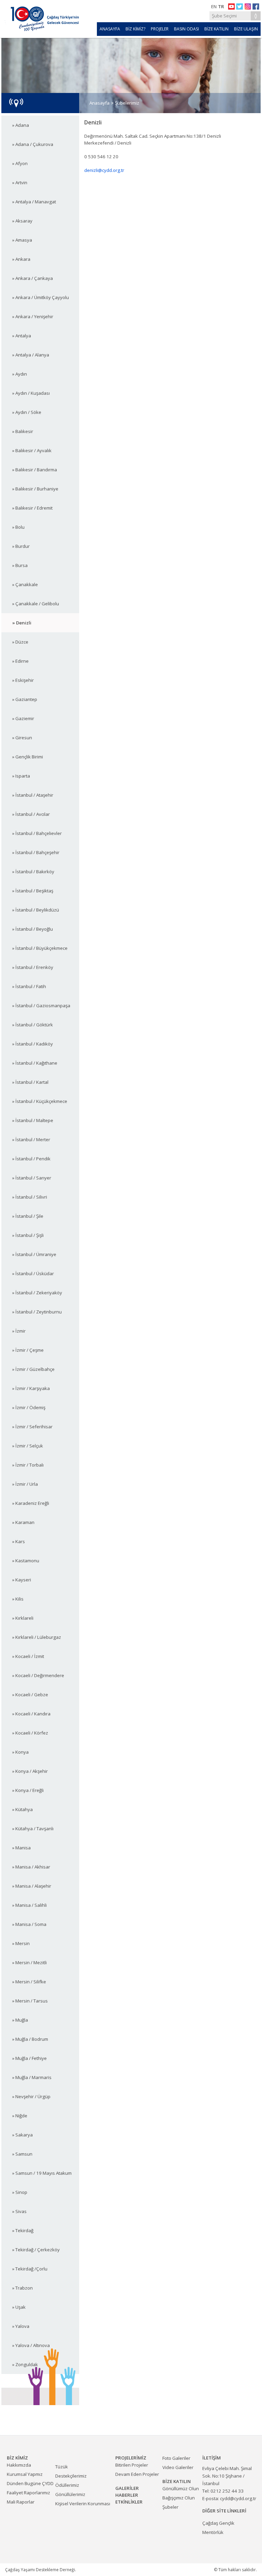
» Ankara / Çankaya (33, 278)
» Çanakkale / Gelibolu (36, 604)
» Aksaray (22, 221)
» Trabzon (23, 2288)
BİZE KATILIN (216, 29)
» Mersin (21, 1943)
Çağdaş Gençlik (218, 2523)
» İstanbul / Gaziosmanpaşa (41, 1006)
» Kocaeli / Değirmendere (38, 1675)
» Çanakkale (25, 584)
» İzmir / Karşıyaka (31, 1388)
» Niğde (20, 2116)
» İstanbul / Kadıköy (33, 1044)
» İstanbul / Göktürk (33, 1025)
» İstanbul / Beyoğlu (33, 929)
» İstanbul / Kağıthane (35, 1063)
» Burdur (21, 546)
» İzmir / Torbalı (28, 1465)
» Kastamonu (26, 1561)
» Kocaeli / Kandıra (31, 1714)
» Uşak (19, 2307)
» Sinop (20, 2192)
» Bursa (20, 565)
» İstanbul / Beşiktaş (33, 891)
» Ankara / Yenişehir (33, 316)
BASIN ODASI (186, 29)
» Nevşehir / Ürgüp (31, 2096)
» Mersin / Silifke (29, 1982)
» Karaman (23, 1522)
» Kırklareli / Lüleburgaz (37, 1637)
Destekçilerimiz (71, 2476)
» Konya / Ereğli (28, 1790)
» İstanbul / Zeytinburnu (37, 1312)
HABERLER (127, 2495)
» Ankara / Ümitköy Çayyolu (41, 297)
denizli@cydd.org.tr (104, 170)
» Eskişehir (23, 680)
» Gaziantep (25, 699)
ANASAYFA (110, 29)
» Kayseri (22, 1580)
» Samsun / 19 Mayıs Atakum (42, 2173)
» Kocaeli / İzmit (28, 1656)
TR (221, 6)
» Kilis (18, 1599)
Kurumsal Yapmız (25, 2474)
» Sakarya (23, 2135)
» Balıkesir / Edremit (32, 508)
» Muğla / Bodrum (30, 2039)
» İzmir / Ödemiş (29, 1407)
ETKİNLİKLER (129, 2502)
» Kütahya (23, 1809)
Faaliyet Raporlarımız (28, 2493)
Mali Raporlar (21, 2502)
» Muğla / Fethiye (30, 2058)
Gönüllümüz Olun (181, 2489)
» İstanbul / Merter (31, 1139)
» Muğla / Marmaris (32, 2077)
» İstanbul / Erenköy (33, 967)
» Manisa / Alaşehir (32, 1886)
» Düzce (20, 642)
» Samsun (22, 2154)
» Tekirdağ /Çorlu (30, 2269)
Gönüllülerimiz (70, 2494)
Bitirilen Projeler (132, 2465)
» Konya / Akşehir (30, 1771)
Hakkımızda (19, 2465)
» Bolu (18, 527)
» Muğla (20, 2020)
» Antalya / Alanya (31, 355)
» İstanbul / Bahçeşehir (36, 852)
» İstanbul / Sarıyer (32, 1178)
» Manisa (21, 1848)
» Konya (20, 1752)
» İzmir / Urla (25, 1484)
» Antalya (22, 336)
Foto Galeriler (176, 2458)
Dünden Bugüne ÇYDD (30, 2483)
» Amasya (22, 240)
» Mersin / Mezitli (30, 1963)
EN (214, 6)
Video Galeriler (178, 2467)
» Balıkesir (23, 431)
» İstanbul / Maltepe (33, 1120)
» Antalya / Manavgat (34, 202)
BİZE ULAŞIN (246, 29)
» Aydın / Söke (27, 412)
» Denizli (22, 623)
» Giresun (22, 738)
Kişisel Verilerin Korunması (83, 2504)
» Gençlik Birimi (28, 757)
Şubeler (170, 2507)
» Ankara (21, 259)
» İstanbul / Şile (28, 1216)
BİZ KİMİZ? (135, 29)
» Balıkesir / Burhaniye (35, 489)
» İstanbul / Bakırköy (33, 872)
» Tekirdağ (23, 2230)
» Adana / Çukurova (33, 144)
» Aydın (20, 374)
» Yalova (21, 2326)
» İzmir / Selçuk (28, 1446)
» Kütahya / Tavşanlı (33, 1829)
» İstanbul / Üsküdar (33, 1273)
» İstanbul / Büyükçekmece (40, 948)
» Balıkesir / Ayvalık (32, 450)
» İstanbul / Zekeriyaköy (37, 1293)
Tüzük (62, 2467)
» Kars (19, 1541)
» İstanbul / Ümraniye (34, 1254)
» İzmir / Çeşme (28, 1350)
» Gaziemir (23, 718)
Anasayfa (99, 103)
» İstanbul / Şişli (28, 1235)
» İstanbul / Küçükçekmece (40, 1101)
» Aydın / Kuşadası (31, 393)
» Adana (21, 125)
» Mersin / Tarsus (30, 2001)
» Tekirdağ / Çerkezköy (36, 2250)
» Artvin (20, 183)
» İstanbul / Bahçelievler (37, 833)
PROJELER (160, 29)
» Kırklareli (23, 1618)
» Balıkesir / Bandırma (35, 470)
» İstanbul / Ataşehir (33, 795)
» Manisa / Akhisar (31, 1867)
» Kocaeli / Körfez (30, 1733)
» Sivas (19, 2211)
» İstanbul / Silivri (30, 1197)
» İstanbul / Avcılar (31, 814)
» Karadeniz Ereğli (31, 1503)
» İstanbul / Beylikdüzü (36, 910)
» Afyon (20, 163)
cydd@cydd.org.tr (238, 2498)
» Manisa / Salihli (30, 1905)
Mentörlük (213, 2532)
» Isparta (21, 776)
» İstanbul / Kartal (30, 1082)
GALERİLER (127, 2488)
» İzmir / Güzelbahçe (33, 1369)
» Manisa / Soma (29, 1924)
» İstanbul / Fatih (29, 986)
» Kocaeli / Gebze (30, 1695)
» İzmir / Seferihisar (32, 1427)
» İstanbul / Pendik (31, 1159)
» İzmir (19, 1331)
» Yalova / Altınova (31, 2345)
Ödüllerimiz (67, 2485)
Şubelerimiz (127, 103)
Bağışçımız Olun (179, 2498)
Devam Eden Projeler (137, 2474)
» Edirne (20, 661)
